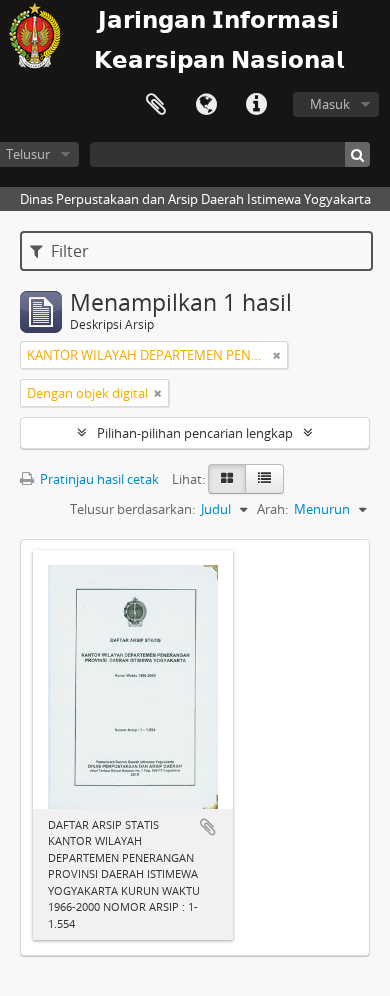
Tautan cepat (256, 105)
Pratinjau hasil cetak (98, 479)
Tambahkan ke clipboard (208, 827)
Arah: (272, 509)
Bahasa (206, 105)
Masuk (330, 104)
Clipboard (156, 105)
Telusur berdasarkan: (132, 509)
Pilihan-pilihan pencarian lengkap (195, 433)
